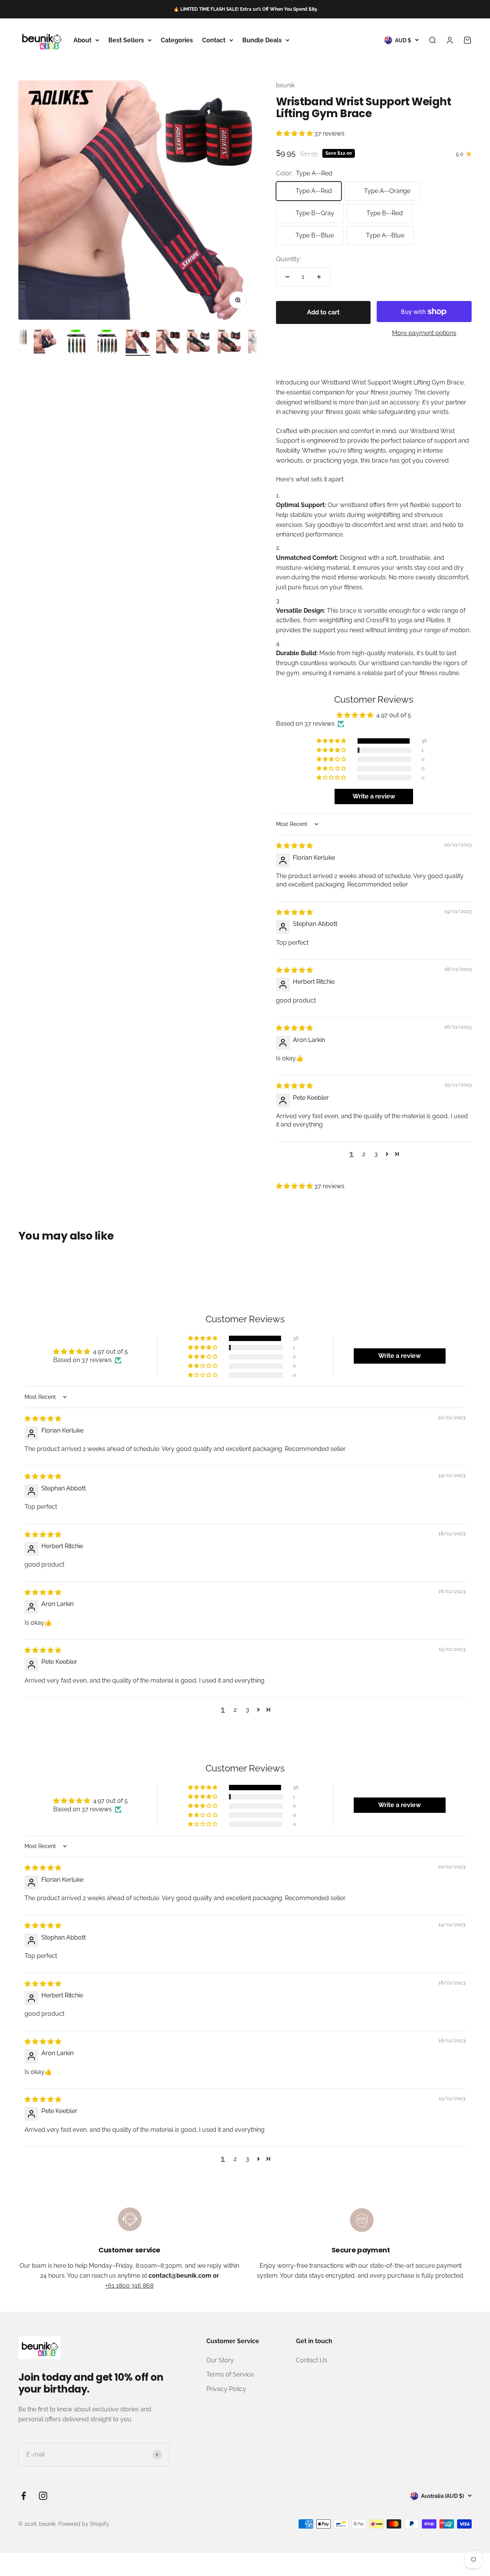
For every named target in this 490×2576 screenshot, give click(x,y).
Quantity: (288, 259)
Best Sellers (126, 40)
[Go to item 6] (77, 342)
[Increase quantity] (319, 277)
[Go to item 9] (168, 342)
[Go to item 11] (230, 342)
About (82, 40)
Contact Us (312, 2360)
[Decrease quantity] (287, 277)
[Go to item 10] (199, 342)
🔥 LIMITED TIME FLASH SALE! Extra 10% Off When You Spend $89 (245, 9)
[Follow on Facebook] (24, 2496)
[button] (295, 133)
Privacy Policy (226, 2389)
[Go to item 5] (46, 342)
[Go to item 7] (107, 342)
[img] (294, 846)
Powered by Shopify (84, 2524)
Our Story (220, 2360)
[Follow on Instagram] (43, 2496)
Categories (177, 40)
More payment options (424, 333)
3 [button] (376, 1154)
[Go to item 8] (138, 342)
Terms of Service (230, 2374)
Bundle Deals (262, 40)
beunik (285, 85)
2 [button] (364, 1154)
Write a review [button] (374, 796)
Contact (214, 40)
